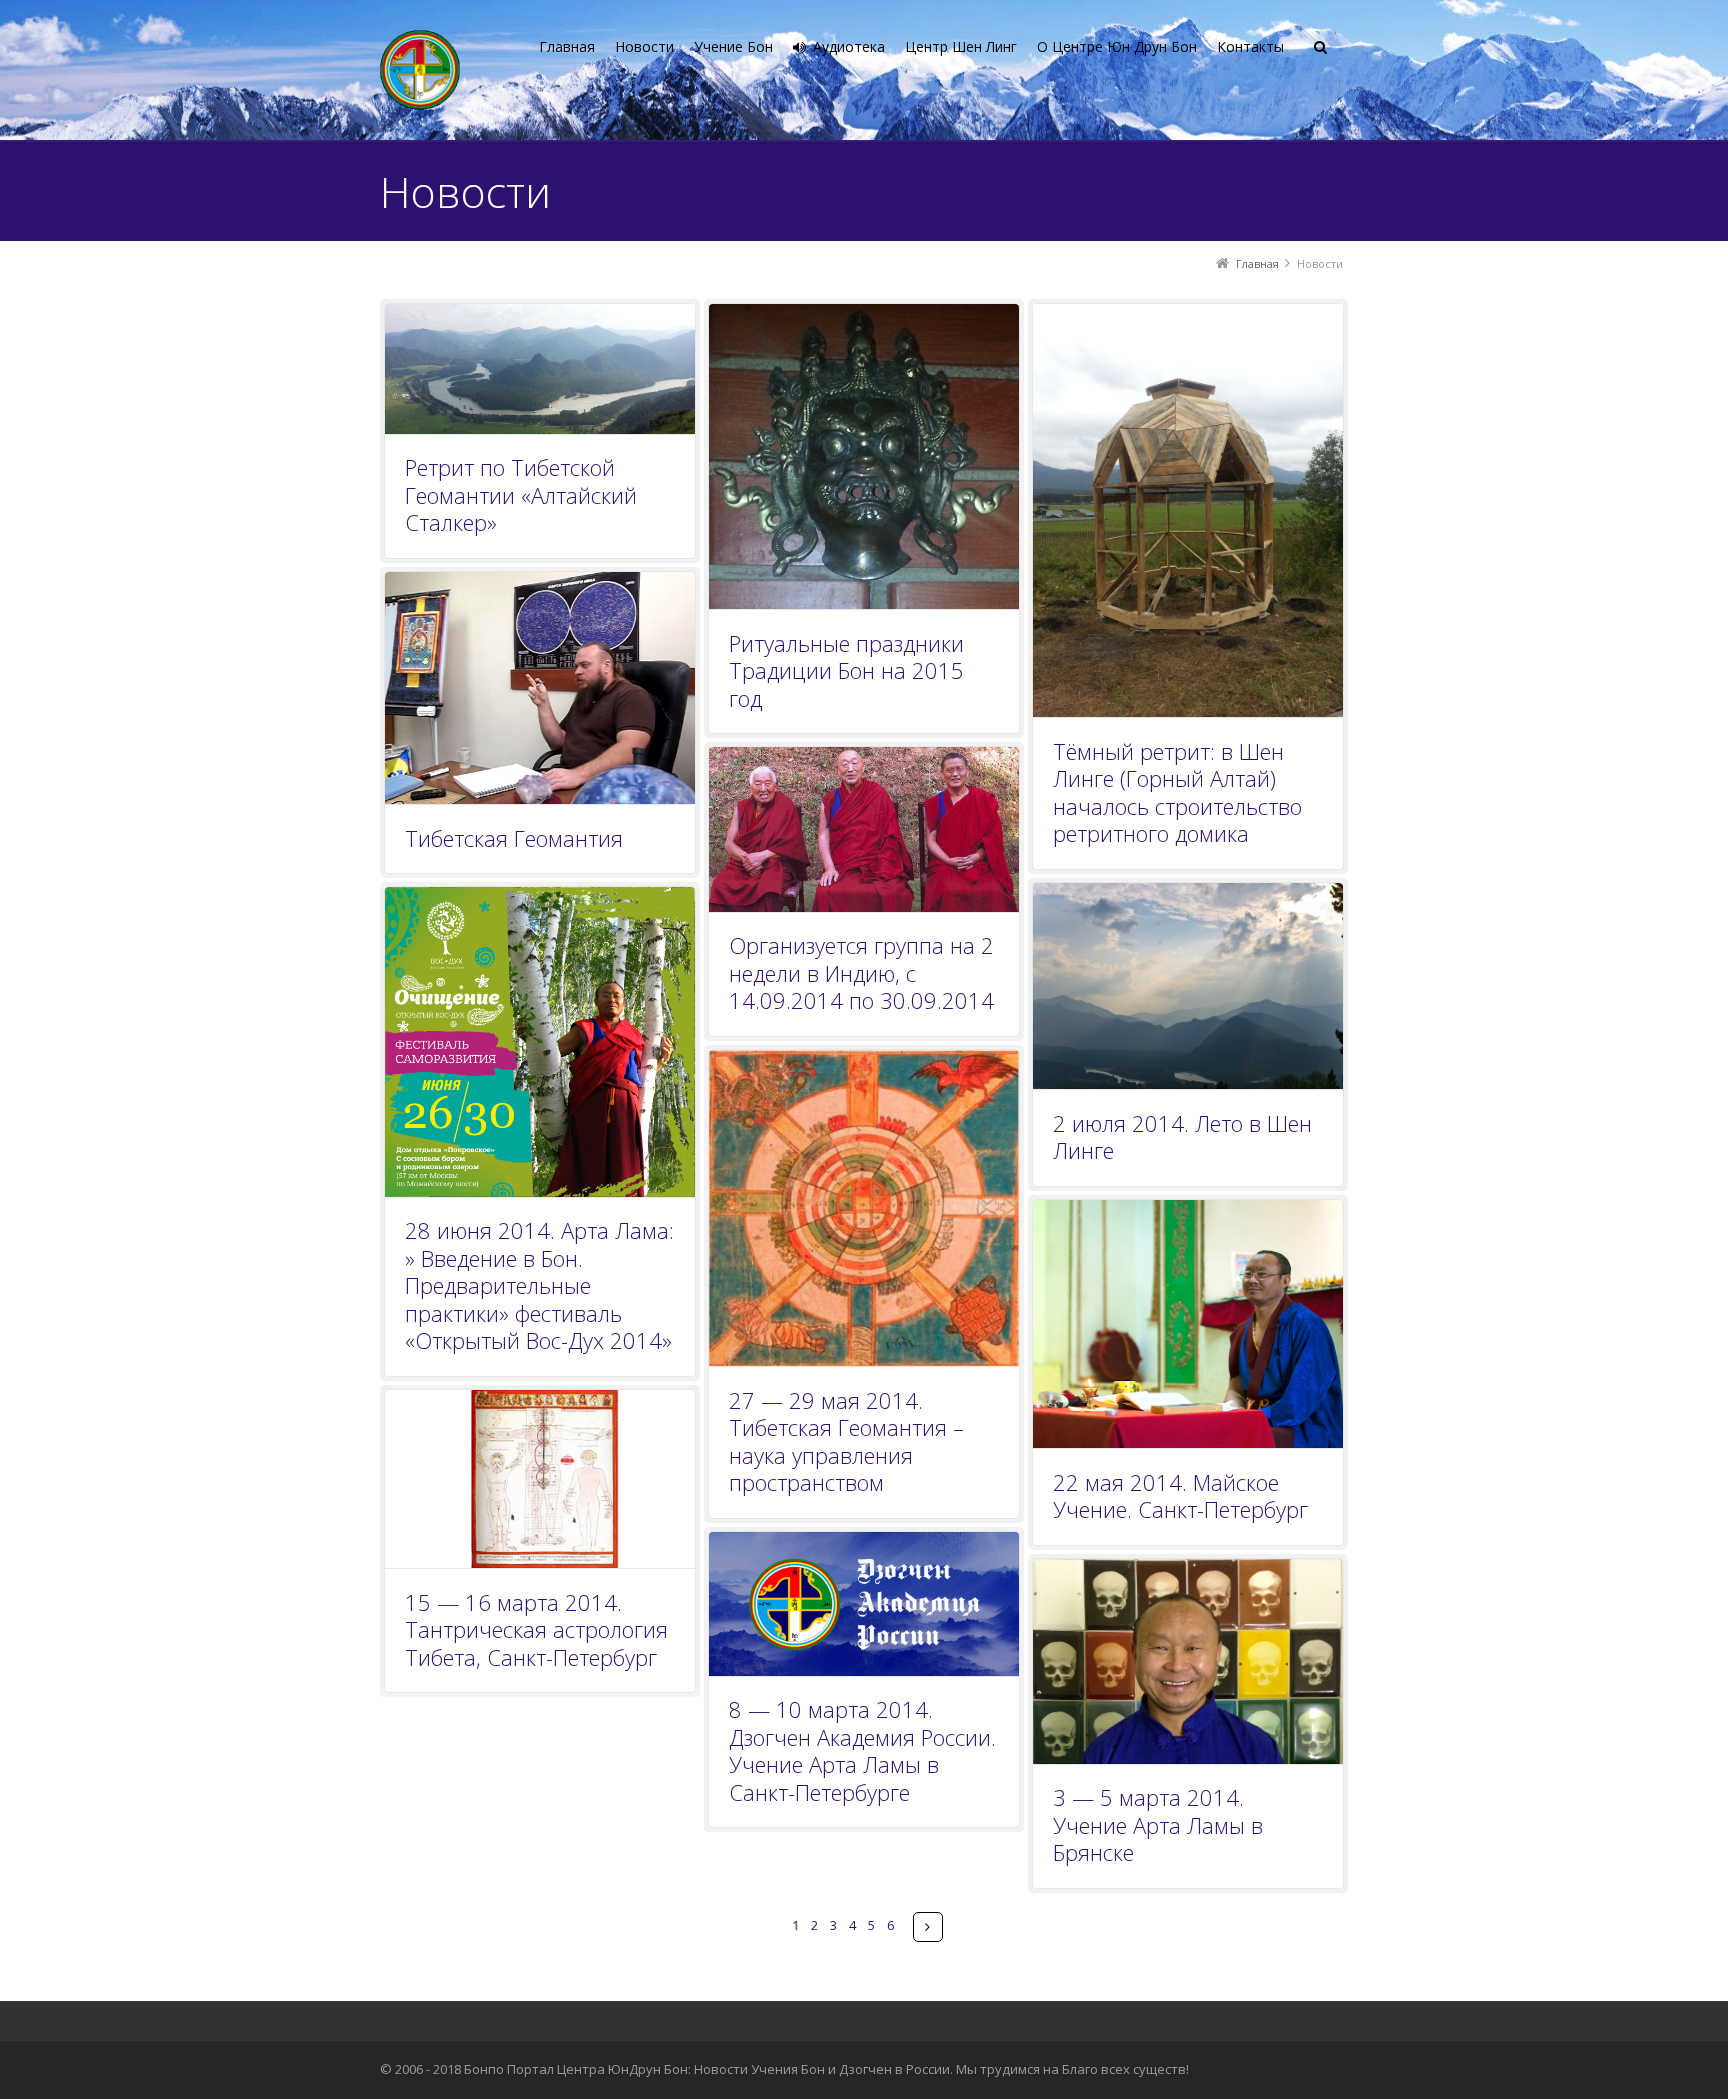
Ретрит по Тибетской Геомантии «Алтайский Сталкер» (521, 494)
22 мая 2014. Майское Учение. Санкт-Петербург (1180, 1496)
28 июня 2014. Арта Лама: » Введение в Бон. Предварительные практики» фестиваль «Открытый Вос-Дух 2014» (539, 1285)
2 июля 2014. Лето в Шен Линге (1182, 1137)
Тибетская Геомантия (514, 838)
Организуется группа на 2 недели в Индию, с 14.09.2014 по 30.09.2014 (861, 972)
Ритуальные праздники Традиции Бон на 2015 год (846, 670)
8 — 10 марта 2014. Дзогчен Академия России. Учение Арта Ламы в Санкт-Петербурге (862, 1750)
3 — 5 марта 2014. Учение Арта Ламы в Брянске (1158, 1824)
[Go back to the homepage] (420, 70)
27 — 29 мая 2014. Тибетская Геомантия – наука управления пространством (846, 1441)
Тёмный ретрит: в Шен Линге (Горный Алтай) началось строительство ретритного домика (1177, 792)
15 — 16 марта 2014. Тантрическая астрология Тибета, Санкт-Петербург (536, 1629)
